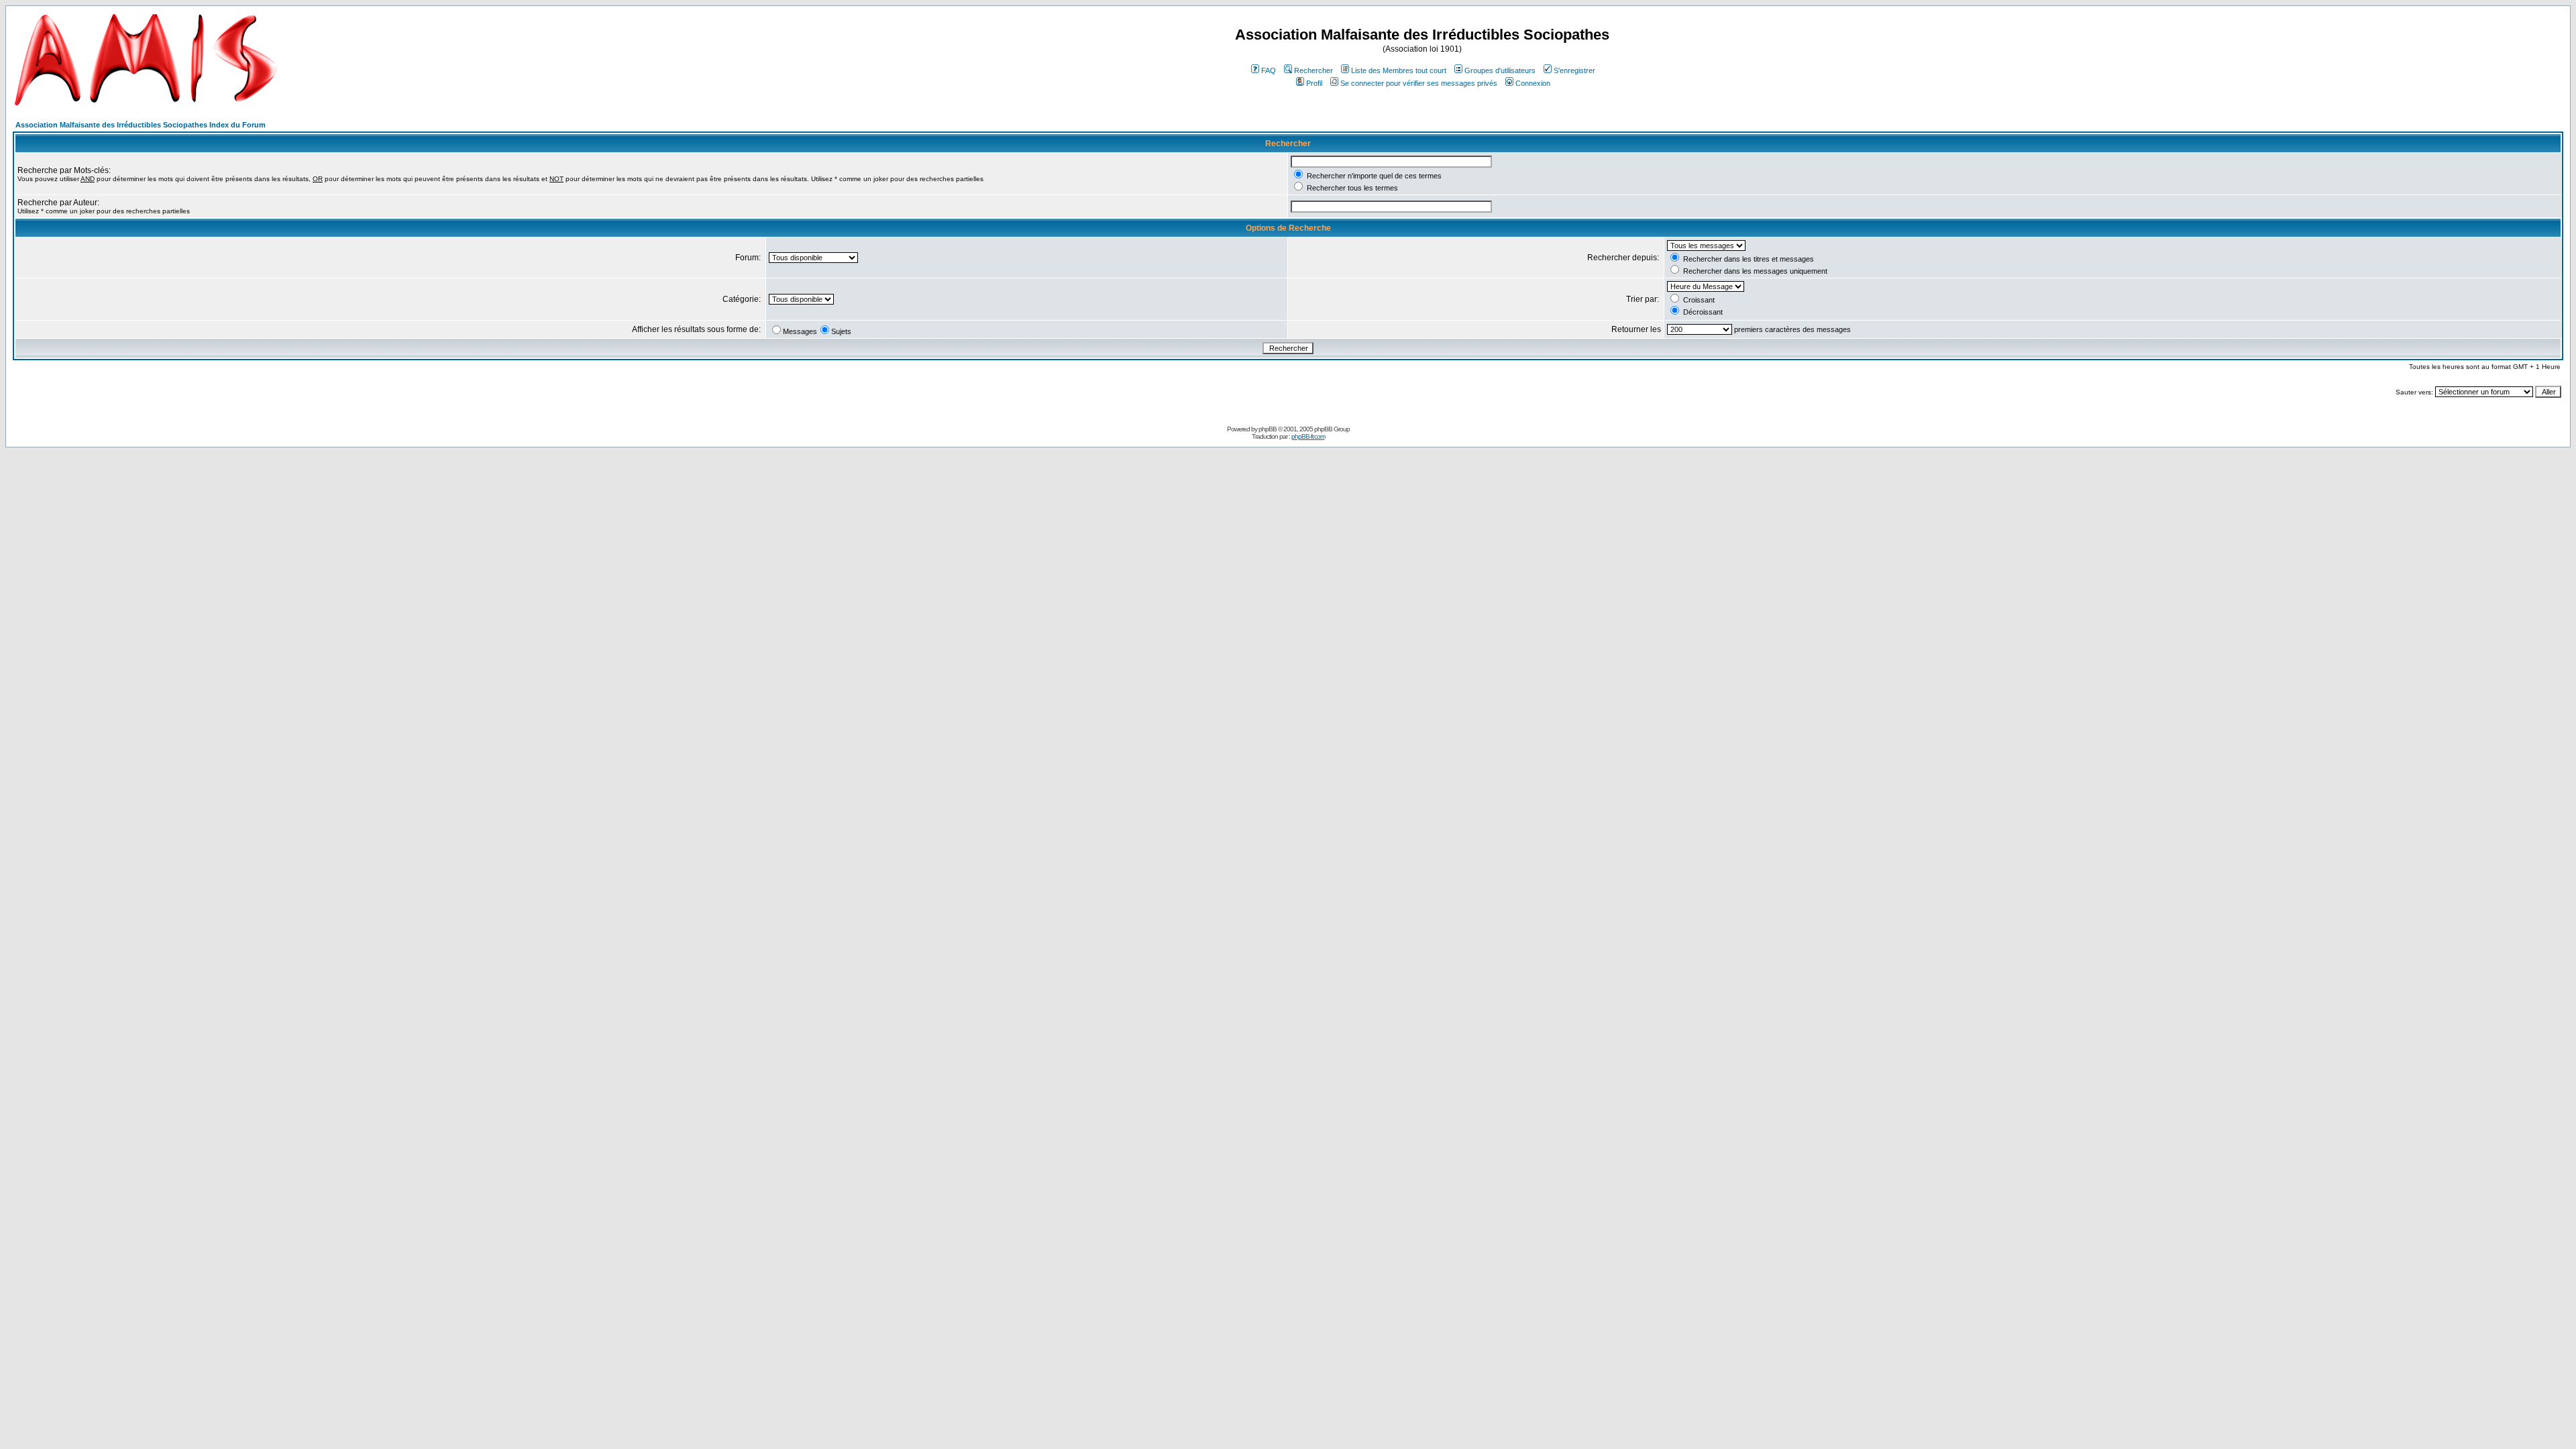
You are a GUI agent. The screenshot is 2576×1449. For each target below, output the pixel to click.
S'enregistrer (1574, 70)
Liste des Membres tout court (1399, 70)
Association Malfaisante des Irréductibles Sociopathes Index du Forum (141, 125)
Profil (1314, 83)
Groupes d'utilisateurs (1500, 70)
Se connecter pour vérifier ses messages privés (1419, 83)
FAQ (1269, 70)
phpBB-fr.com (1308, 436)
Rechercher (1313, 70)
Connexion (1533, 83)
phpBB (1268, 429)
